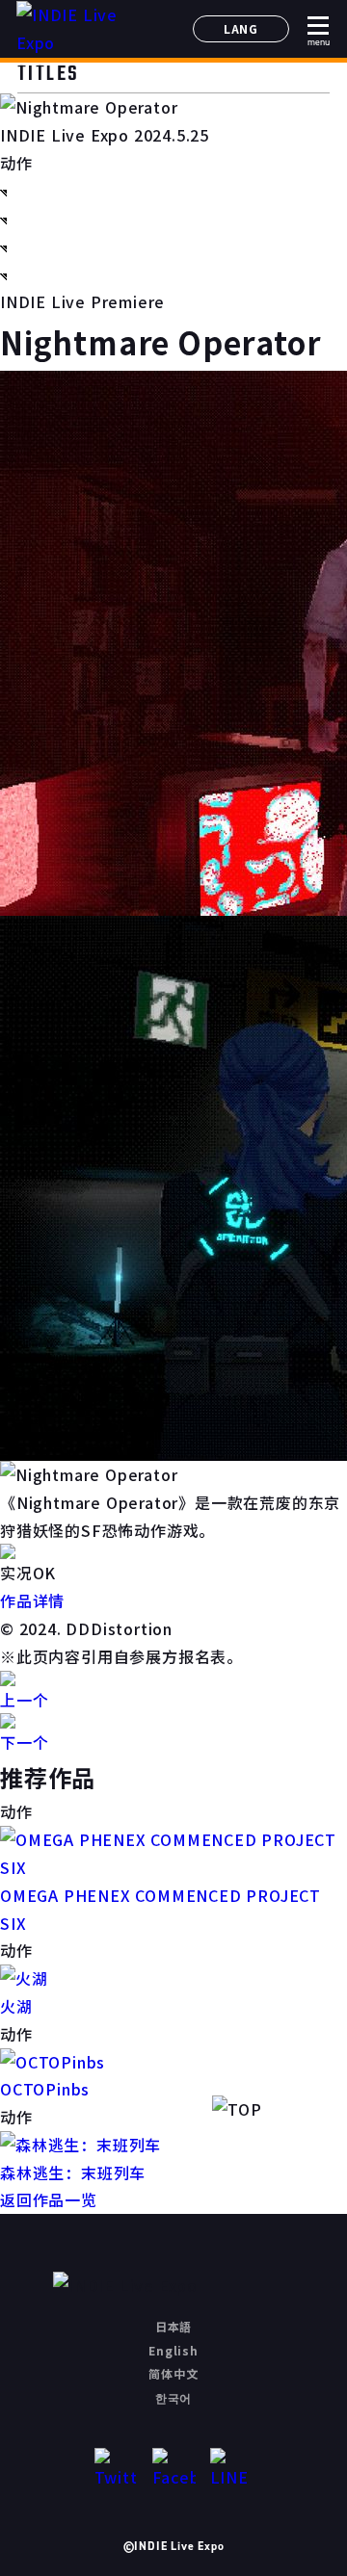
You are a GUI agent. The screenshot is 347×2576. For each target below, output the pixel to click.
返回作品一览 (49, 2199)
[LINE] (232, 2470)
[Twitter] (116, 2470)
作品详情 (32, 1600)
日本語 (173, 2326)
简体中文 (173, 2373)
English (173, 2350)
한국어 (173, 2397)
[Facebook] (174, 2470)
